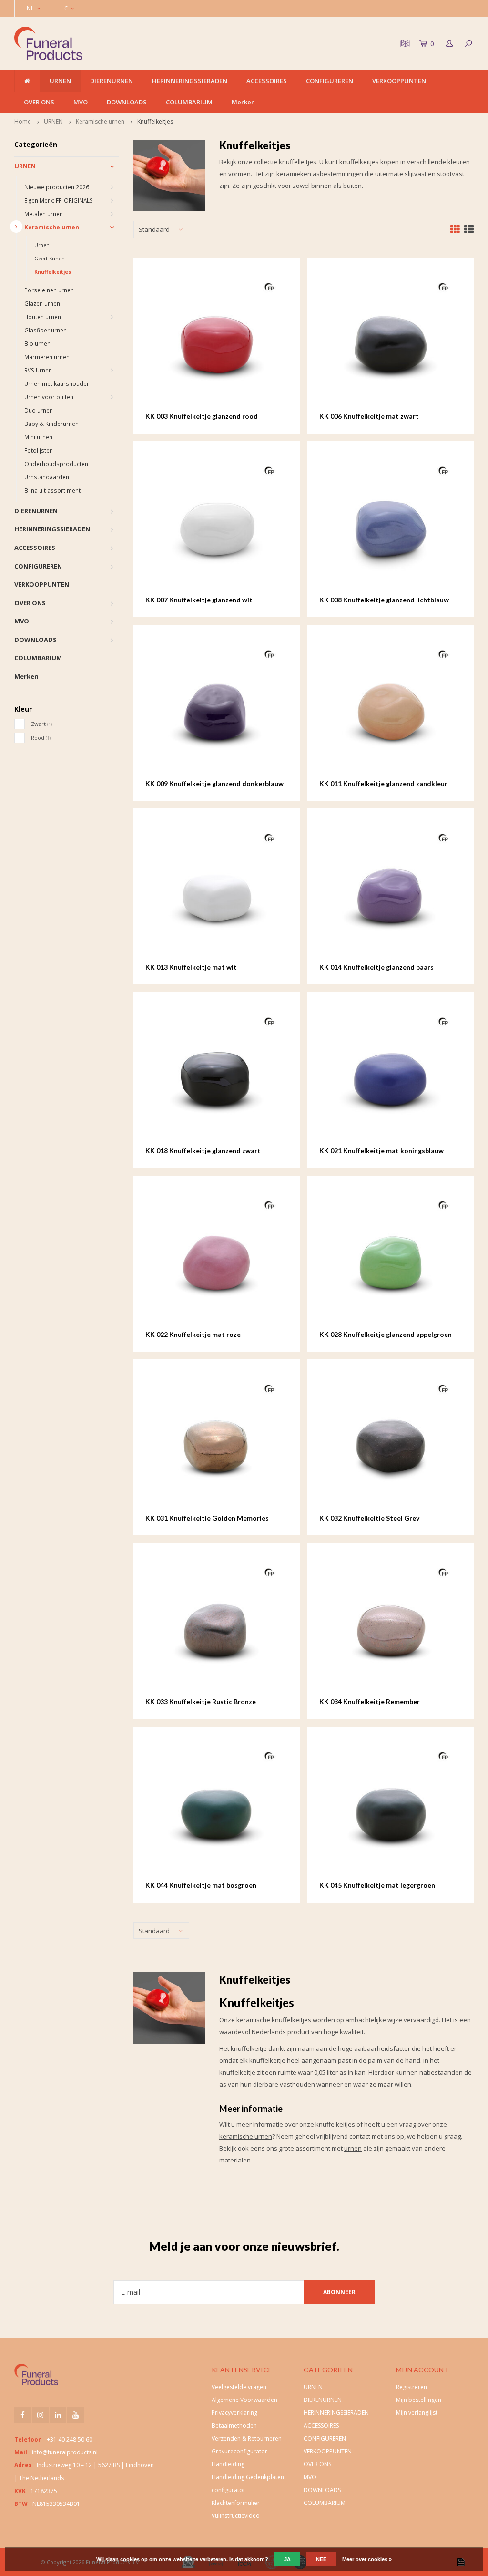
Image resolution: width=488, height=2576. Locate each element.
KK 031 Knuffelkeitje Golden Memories (207, 1518)
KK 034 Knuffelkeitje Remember (370, 1702)
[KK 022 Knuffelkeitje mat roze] (216, 1259)
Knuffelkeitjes (155, 121)
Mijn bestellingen (419, 2400)
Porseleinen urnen (49, 290)
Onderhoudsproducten (56, 464)
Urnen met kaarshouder (57, 383)
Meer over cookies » (367, 2559)
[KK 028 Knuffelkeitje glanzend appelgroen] (390, 1259)
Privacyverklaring (234, 2413)
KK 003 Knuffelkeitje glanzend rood (202, 416)
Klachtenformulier (236, 2503)
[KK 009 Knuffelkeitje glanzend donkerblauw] (216, 708)
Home (23, 121)
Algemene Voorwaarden (244, 2400)
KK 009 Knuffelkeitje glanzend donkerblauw (214, 783)
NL (30, 8)
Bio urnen (37, 343)
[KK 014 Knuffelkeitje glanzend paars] (390, 891)
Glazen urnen (42, 303)
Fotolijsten (39, 450)
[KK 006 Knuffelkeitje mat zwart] (390, 341)
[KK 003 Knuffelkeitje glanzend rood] (216, 341)
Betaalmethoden (234, 2426)
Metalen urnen (44, 214)
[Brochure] (404, 43)
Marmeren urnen (47, 357)
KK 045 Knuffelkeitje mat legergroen (377, 1885)
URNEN (60, 81)
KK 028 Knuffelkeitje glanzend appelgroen (386, 1334)
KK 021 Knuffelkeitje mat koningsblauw (381, 1151)
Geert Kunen (50, 259)
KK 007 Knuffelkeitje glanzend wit (199, 600)
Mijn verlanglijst (417, 2413)
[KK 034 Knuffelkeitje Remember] (390, 1626)
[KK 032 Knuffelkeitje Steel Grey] (390, 1442)
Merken (243, 102)
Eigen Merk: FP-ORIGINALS (59, 200)
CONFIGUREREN (330, 81)
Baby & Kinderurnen (51, 424)
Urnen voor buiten (49, 397)
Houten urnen (43, 317)
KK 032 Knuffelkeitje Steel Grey (369, 1518)
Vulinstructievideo (236, 2516)
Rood (41, 738)
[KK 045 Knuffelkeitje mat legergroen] (390, 1810)
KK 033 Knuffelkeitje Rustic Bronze (201, 1702)
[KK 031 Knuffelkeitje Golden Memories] (216, 1442)
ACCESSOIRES (267, 81)
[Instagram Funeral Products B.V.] (40, 2415)
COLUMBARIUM (189, 102)
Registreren (412, 2387)
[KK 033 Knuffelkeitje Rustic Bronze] (216, 1626)
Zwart (41, 724)
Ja (287, 2559)
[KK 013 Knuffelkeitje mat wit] (216, 891)
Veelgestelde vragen (239, 2387)
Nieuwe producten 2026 (57, 187)
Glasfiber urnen (46, 330)
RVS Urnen (38, 370)
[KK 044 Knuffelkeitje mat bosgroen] (216, 1810)
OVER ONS (39, 102)
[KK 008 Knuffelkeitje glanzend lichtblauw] (390, 524)
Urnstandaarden (47, 477)
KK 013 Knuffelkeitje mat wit (191, 967)
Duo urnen (39, 410)
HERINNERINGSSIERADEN (190, 81)
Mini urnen (38, 437)
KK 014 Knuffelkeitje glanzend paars (376, 967)
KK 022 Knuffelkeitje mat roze (193, 1334)
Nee (321, 2559)
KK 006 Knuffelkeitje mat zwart (369, 416)
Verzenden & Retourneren (247, 2438)
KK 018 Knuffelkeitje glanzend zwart (203, 1151)
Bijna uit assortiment (52, 490)
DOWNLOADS (127, 102)
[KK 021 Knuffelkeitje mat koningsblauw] (390, 1075)
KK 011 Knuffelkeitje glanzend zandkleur (383, 783)
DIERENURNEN (112, 81)
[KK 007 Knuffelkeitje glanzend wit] (216, 524)
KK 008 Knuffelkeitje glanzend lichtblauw (384, 600)
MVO (81, 102)
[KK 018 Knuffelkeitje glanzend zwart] (216, 1075)
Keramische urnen (100, 121)
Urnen (42, 245)
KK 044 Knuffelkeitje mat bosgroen (201, 1885)
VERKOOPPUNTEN (399, 81)
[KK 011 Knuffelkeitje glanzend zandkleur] (390, 708)
